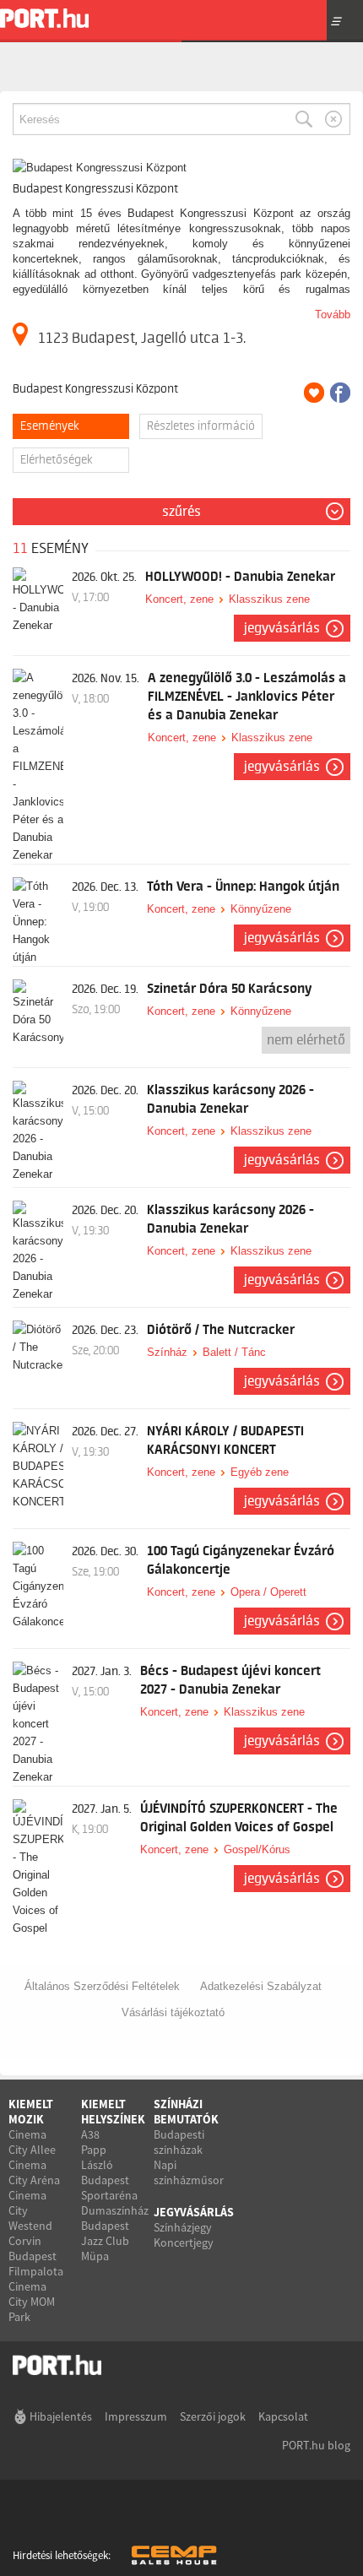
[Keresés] (304, 119)
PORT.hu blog (316, 2445)
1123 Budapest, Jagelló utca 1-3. (142, 338)
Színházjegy (183, 2227)
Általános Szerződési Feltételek (102, 1986)
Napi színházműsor (189, 2172)
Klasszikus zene (269, 599)
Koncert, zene (179, 599)
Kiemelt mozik (31, 2112)
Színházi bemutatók (186, 2112)
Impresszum (136, 2416)
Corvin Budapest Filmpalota (36, 2256)
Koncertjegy (184, 2242)
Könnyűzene (261, 909)
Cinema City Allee (32, 2142)
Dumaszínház (115, 2210)
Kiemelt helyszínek (113, 2112)
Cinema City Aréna (34, 2172)
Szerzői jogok (213, 2416)
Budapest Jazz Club (105, 2233)
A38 (90, 2134)
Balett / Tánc (234, 1352)
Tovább (333, 315)
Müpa (95, 2256)
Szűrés (181, 512)
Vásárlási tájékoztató (173, 2012)
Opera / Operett (268, 1592)
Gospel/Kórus (257, 1849)
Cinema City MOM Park (32, 2302)
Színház (167, 1352)
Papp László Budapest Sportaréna (109, 2172)
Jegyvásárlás (282, 628)
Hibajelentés (61, 2416)
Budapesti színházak (179, 2142)
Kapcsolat (283, 2416)
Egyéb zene (260, 1472)
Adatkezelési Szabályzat (261, 1986)
